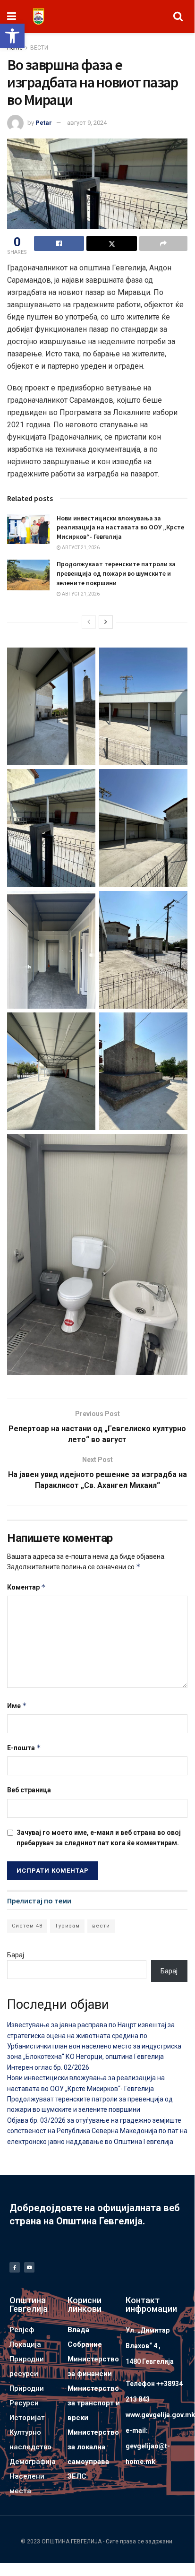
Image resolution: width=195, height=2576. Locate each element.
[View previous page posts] (89, 622)
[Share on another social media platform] (163, 243)
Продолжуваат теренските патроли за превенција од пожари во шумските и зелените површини (116, 573)
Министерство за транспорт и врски (94, 2403)
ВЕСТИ (39, 48)
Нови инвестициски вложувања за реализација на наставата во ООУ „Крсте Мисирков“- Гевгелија (120, 527)
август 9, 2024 (87, 123)
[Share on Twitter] (111, 243)
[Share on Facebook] (59, 243)
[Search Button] (178, 17)
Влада (78, 2330)
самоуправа (88, 2462)
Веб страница (29, 1790)
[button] (12, 36)
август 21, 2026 (80, 548)
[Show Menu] (12, 17)
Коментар (26, 1587)
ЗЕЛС (77, 2476)
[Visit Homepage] (38, 17)
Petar (44, 123)
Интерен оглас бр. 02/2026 (48, 2067)
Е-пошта (24, 1748)
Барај (16, 1955)
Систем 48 (27, 1926)
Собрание (85, 2344)
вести (101, 1926)
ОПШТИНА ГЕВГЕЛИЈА (72, 2541)
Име (17, 1706)
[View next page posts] (106, 622)
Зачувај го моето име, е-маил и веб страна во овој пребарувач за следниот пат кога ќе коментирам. (99, 1838)
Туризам (67, 1926)
